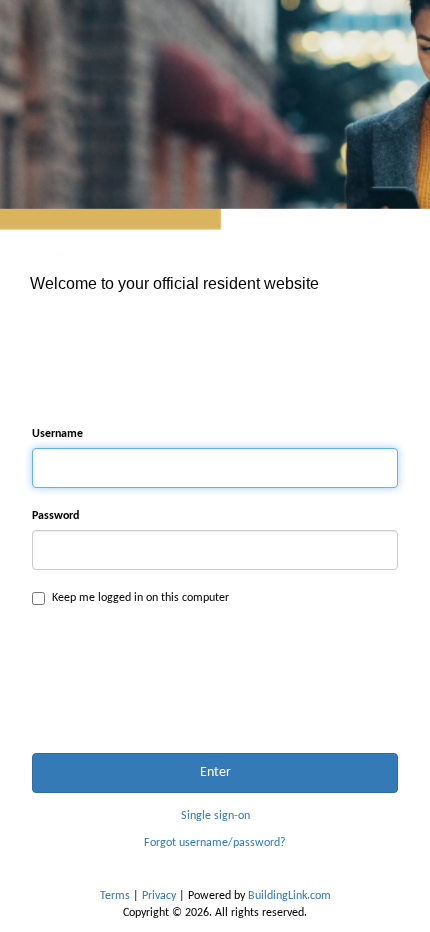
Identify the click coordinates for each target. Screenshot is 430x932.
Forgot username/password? (215, 843)
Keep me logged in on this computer (140, 598)
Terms (115, 896)
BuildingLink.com (289, 896)
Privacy (159, 896)
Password (55, 516)
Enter (215, 772)
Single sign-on (215, 816)
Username (57, 434)
